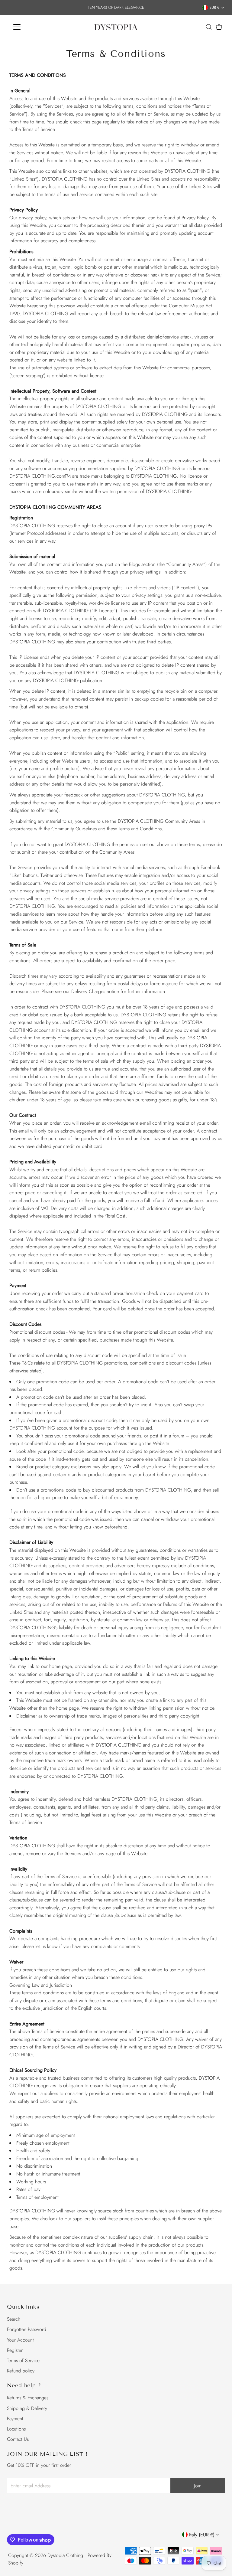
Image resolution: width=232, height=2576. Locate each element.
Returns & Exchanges (28, 2398)
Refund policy (21, 2371)
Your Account (20, 2340)
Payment (15, 2419)
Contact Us (18, 2439)
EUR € (214, 7)
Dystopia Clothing (65, 2555)
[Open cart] (219, 27)
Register (15, 2350)
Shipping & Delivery (27, 2408)
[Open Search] (209, 27)
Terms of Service (23, 2360)
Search (14, 2319)
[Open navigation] (35, 27)
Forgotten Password (27, 2329)
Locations (16, 2429)
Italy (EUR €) (202, 2535)
